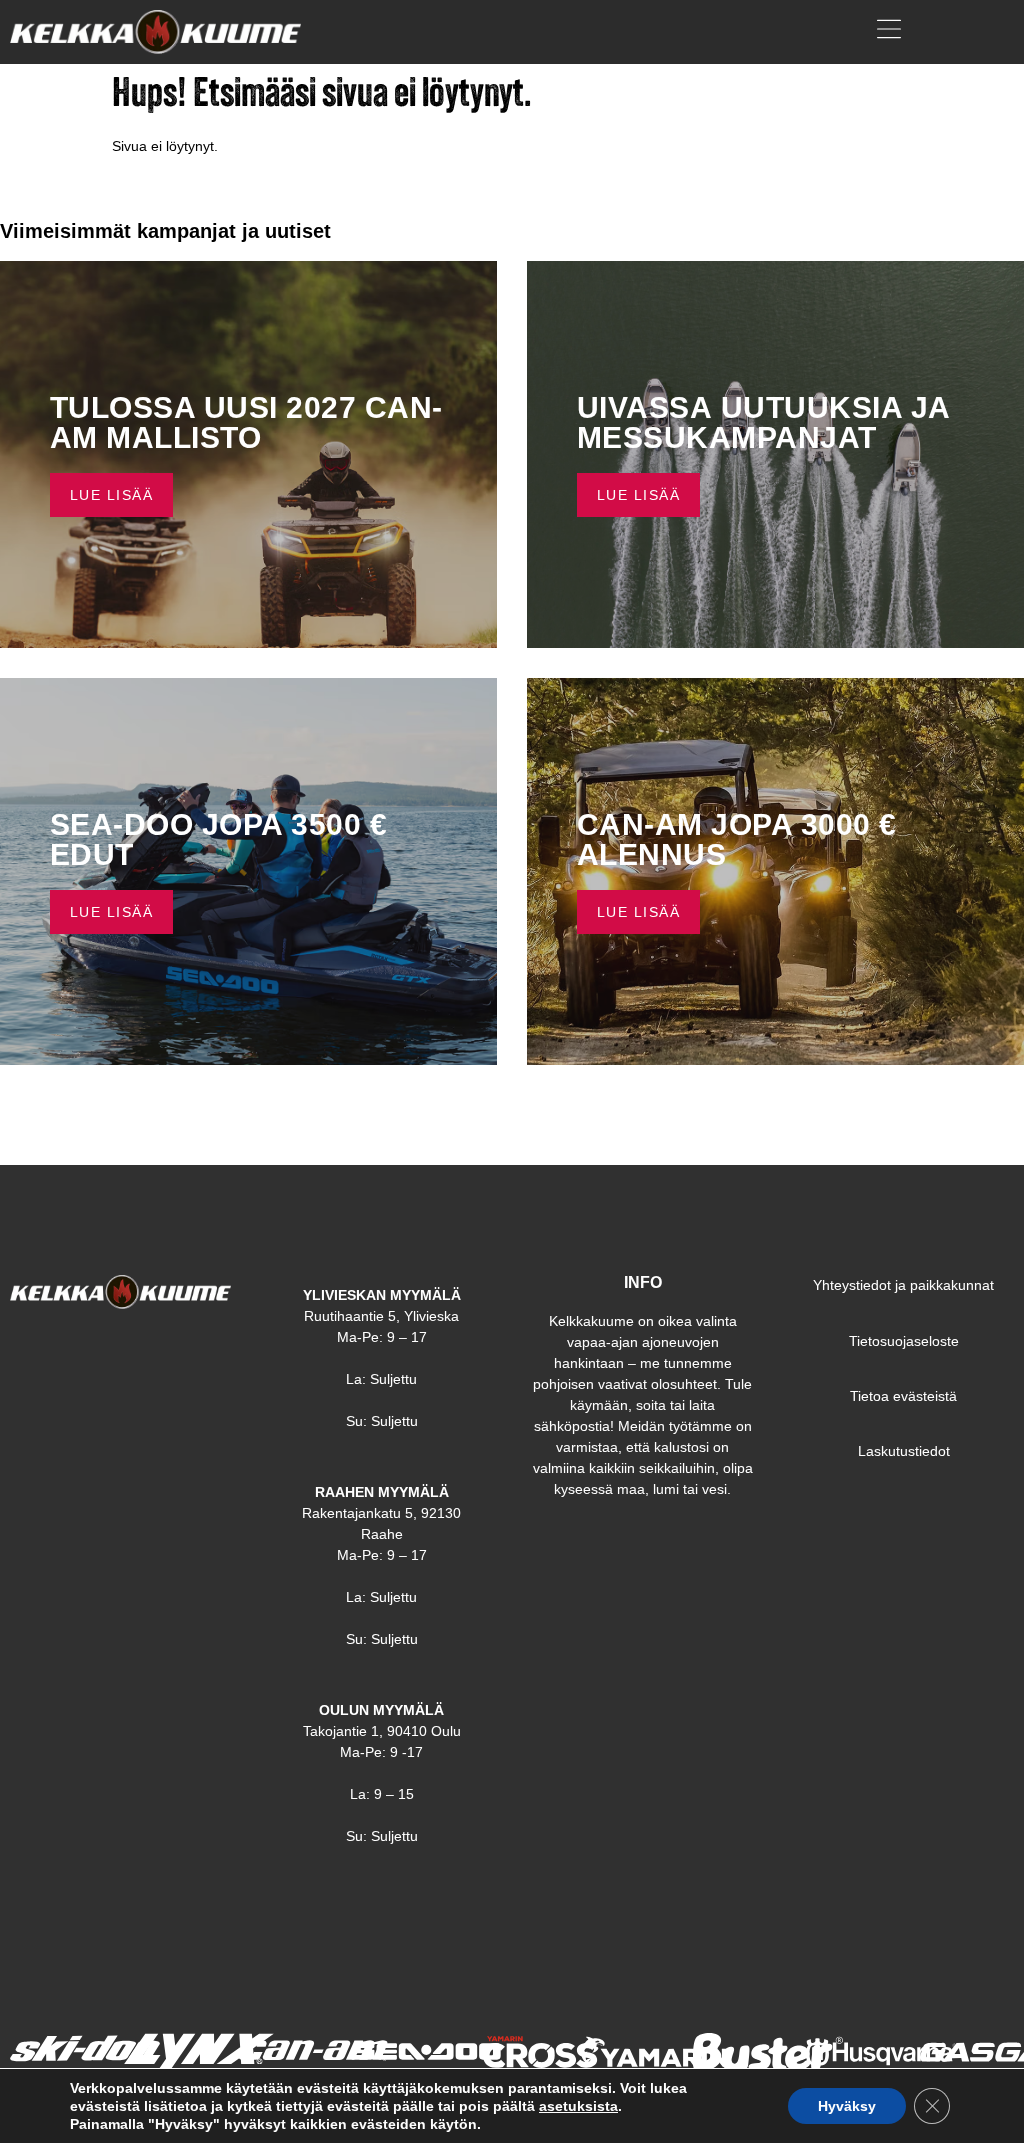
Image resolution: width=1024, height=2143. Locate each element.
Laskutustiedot (904, 1451)
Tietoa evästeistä (903, 1396)
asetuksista (578, 2106)
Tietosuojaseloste (904, 1341)
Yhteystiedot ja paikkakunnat (903, 1285)
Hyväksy (847, 2106)
